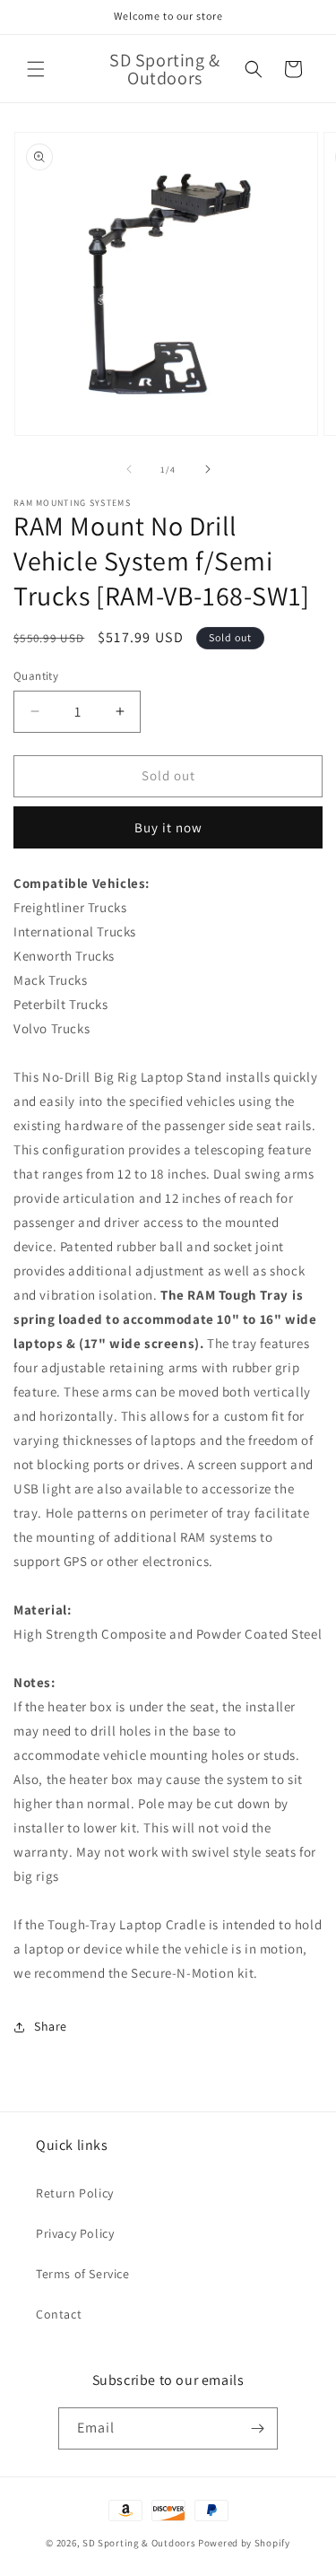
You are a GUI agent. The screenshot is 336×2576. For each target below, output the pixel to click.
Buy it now (168, 827)
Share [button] (51, 2026)
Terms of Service (83, 2274)
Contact (59, 2314)
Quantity (36, 676)
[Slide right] (208, 469)
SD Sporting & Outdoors (139, 2543)
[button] (36, 69)
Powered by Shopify (244, 2543)
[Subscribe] (257, 2428)
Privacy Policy (75, 2233)
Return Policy (75, 2193)
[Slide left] (129, 469)
